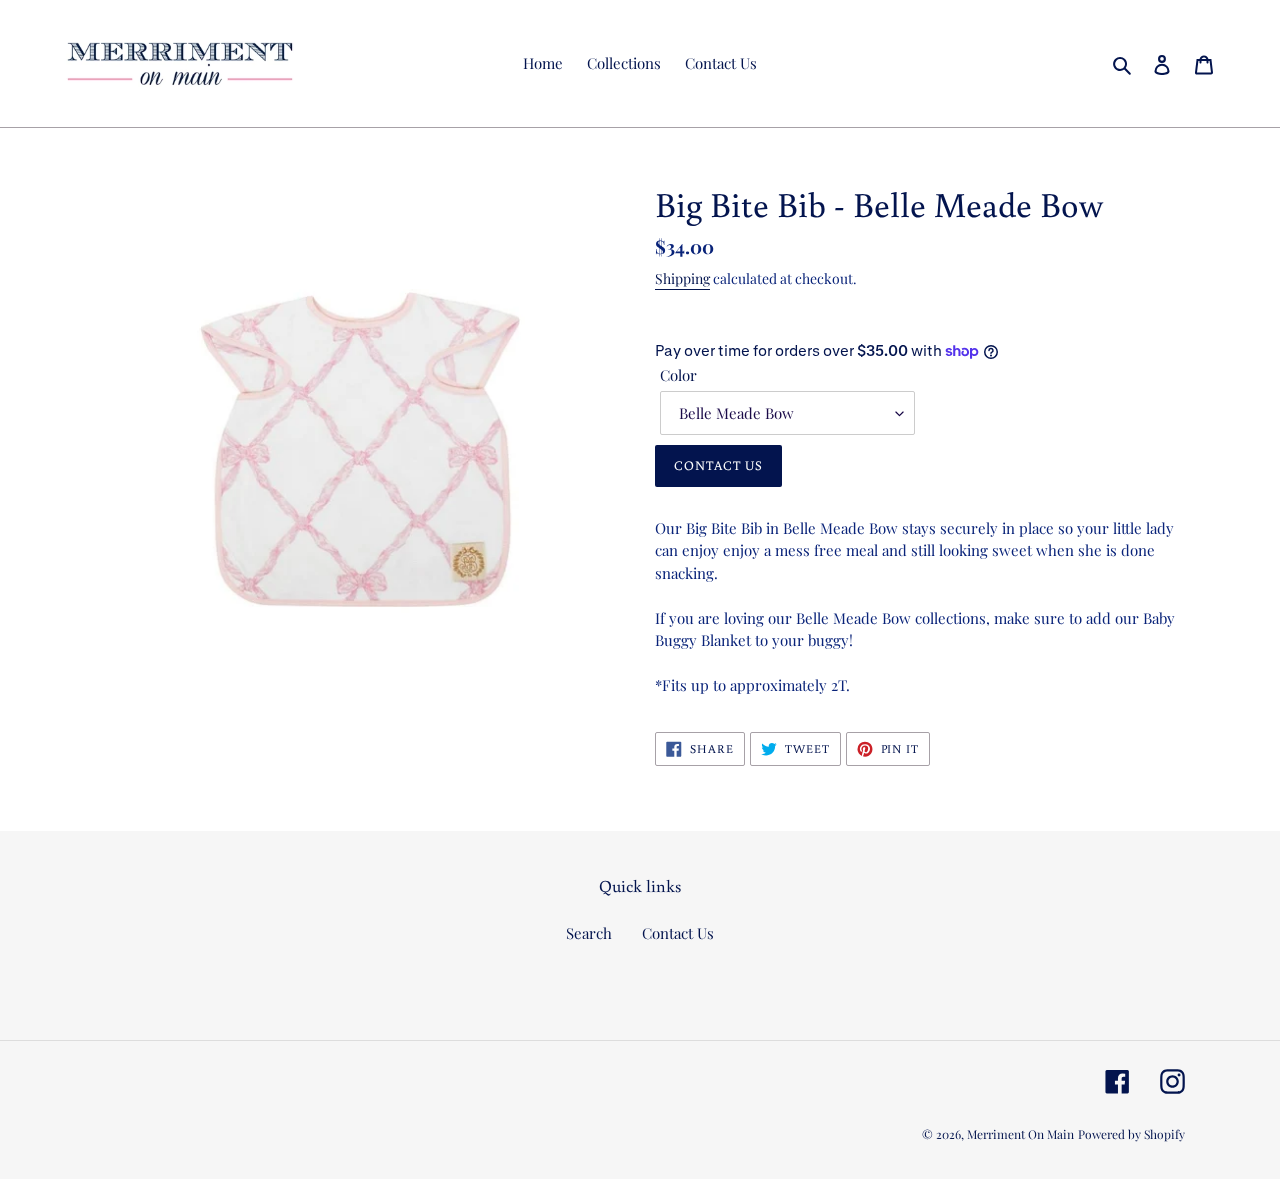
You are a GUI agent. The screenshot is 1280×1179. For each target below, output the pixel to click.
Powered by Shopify (1131, 1134)
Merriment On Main (1020, 1134)
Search (589, 933)
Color (678, 375)
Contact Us (678, 933)
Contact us (718, 465)
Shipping (682, 278)
